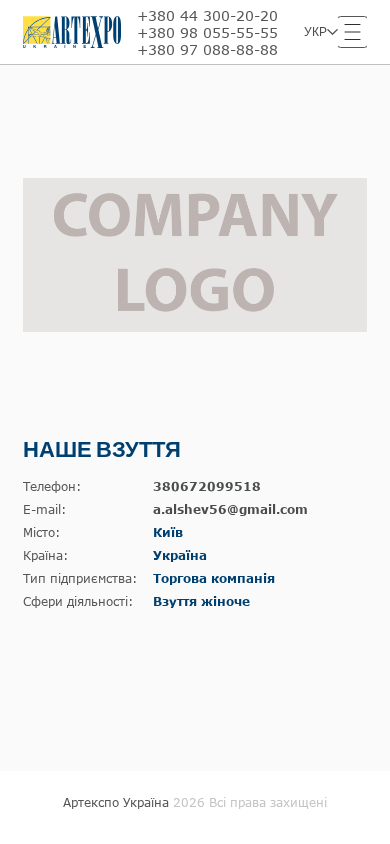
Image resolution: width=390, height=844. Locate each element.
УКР (315, 32)
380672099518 (207, 486)
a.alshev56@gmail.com (230, 509)
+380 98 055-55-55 (207, 32)
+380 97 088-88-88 (207, 49)
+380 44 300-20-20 (207, 15)
